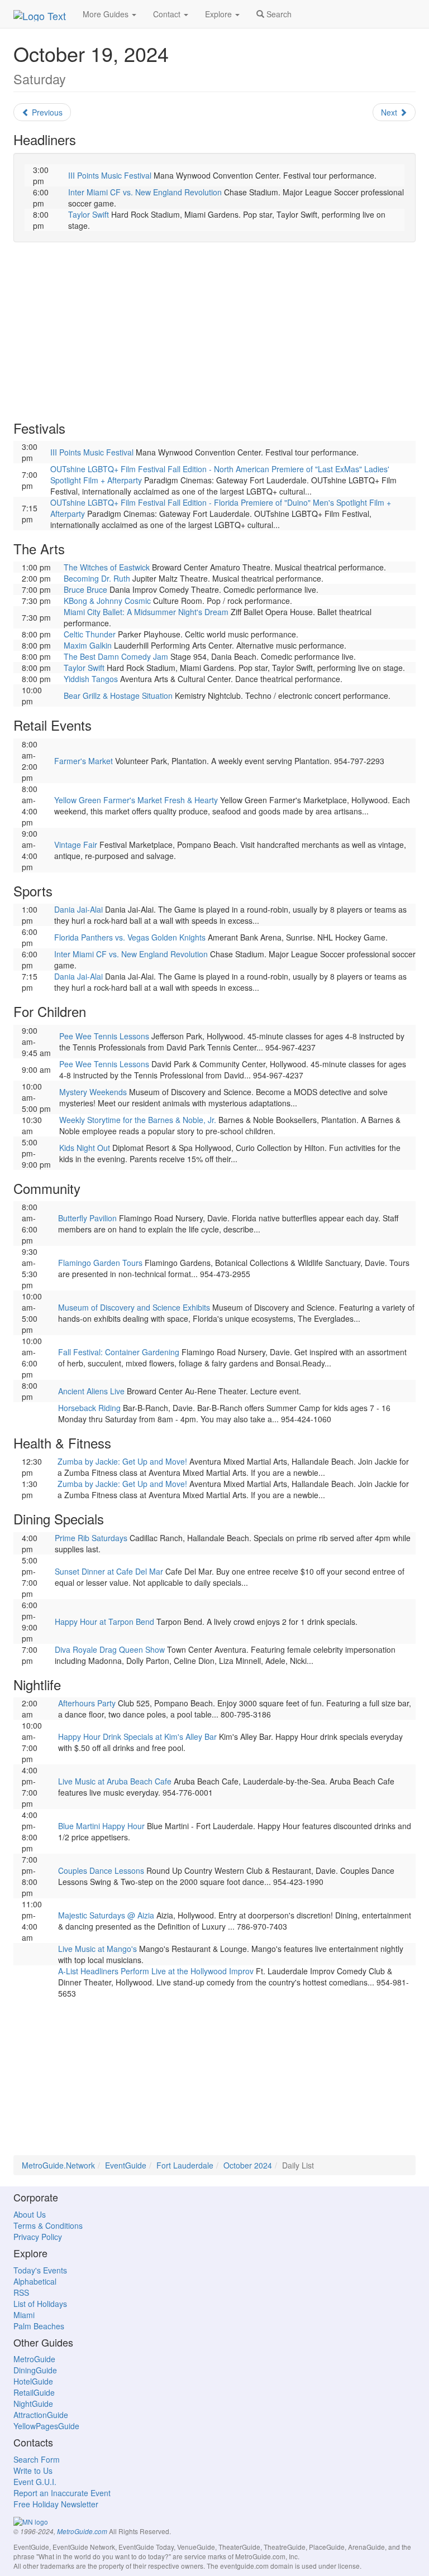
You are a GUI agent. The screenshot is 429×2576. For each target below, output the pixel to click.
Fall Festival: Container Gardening (119, 1352)
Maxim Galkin (88, 645)
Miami (24, 2315)
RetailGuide (34, 2392)
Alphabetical (35, 2281)
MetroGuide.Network (58, 2165)
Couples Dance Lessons (101, 1870)
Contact (168, 14)
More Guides (107, 14)
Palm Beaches (39, 2326)
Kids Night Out (85, 1148)
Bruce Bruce (85, 589)
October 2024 (248, 2165)
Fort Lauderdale (185, 2165)
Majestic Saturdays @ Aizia (106, 1915)
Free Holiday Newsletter (56, 2504)
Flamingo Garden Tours (100, 1263)
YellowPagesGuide (46, 2426)
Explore (220, 14)
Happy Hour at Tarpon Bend (104, 1622)
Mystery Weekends (93, 1092)
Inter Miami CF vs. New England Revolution (145, 192)
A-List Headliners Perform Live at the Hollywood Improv (156, 1971)
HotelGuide (33, 2381)
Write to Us (33, 2471)
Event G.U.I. (35, 2482)
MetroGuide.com (82, 2531)
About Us (30, 2214)
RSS (21, 2292)
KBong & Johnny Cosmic (107, 601)
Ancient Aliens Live (91, 1391)
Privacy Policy (38, 2237)
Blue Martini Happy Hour (101, 1826)
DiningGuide (35, 2370)
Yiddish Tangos (91, 679)
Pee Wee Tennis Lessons (104, 1036)
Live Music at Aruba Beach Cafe (115, 1781)
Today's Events (40, 2270)
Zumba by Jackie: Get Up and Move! (122, 1461)
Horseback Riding (89, 1408)
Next (390, 112)
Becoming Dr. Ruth (97, 578)
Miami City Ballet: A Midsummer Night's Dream (146, 612)
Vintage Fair (76, 845)
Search (278, 14)
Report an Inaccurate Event (62, 2493)
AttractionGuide (41, 2415)
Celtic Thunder (90, 634)
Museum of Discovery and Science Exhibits (134, 1307)
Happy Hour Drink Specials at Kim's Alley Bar (137, 1736)
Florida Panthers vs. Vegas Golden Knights (130, 937)
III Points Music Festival (110, 175)
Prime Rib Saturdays (91, 1538)
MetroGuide (34, 2359)
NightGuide (33, 2404)
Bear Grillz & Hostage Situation (118, 695)
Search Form (37, 2459)
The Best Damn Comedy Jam (116, 656)
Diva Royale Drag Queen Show (110, 1649)
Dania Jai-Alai (78, 909)
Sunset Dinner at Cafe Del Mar (109, 1571)
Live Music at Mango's (97, 1949)
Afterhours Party (87, 1703)
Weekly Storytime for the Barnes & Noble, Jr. (138, 1120)
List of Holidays (40, 2304)
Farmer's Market (84, 761)
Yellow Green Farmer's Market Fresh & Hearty (136, 800)
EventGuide (126, 2165)
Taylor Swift (89, 214)
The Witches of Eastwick (107, 567)
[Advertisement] (214, 332)
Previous (46, 112)
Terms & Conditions (48, 2225)
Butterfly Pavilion (87, 1218)
